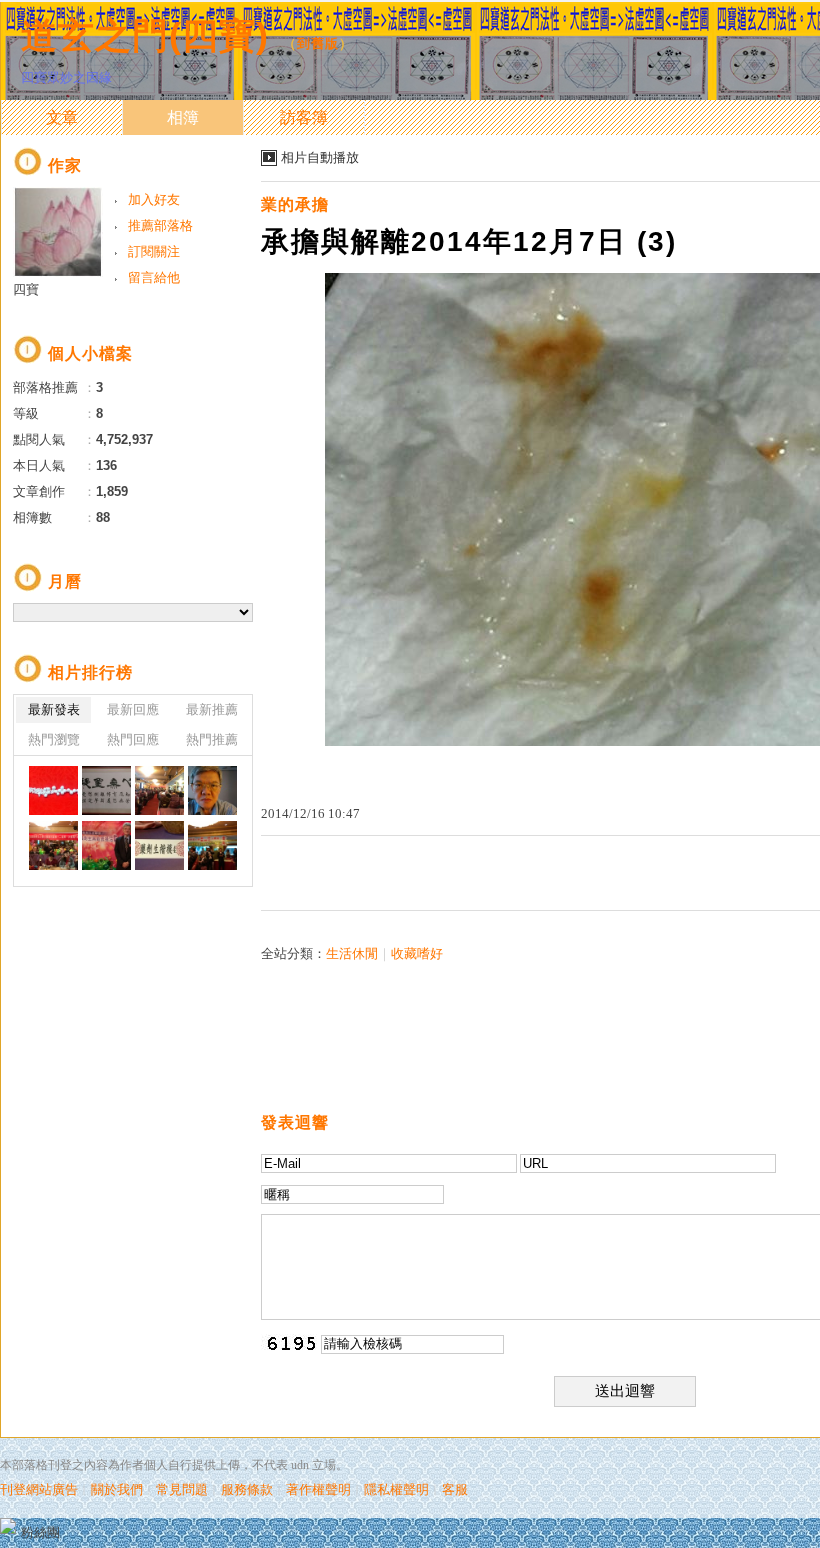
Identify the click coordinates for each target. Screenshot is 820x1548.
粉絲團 (40, 1532)
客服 (455, 1489)
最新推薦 (212, 709)
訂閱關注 (154, 251)
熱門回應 (133, 739)
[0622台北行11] (106, 845)
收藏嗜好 (417, 953)
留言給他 (154, 277)
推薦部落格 (160, 225)
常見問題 (182, 1489)
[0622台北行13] (212, 790)
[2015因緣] (159, 790)
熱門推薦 (212, 739)
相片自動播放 (320, 157)
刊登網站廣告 (39, 1489)
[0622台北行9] (212, 845)
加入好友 (154, 199)
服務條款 (247, 1489)
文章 (62, 117)
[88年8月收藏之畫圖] (106, 790)
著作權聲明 (318, 1489)
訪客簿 (304, 117)
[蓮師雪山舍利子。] (53, 790)
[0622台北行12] (53, 845)
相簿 (183, 117)
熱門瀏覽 (54, 739)
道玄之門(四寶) (145, 35)
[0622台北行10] (159, 845)
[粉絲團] (8, 1526)
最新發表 (54, 709)
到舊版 (318, 43)
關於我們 (117, 1489)
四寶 (26, 289)
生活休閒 (352, 953)
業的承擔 (295, 204)
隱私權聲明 (396, 1489)
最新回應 (133, 709)
